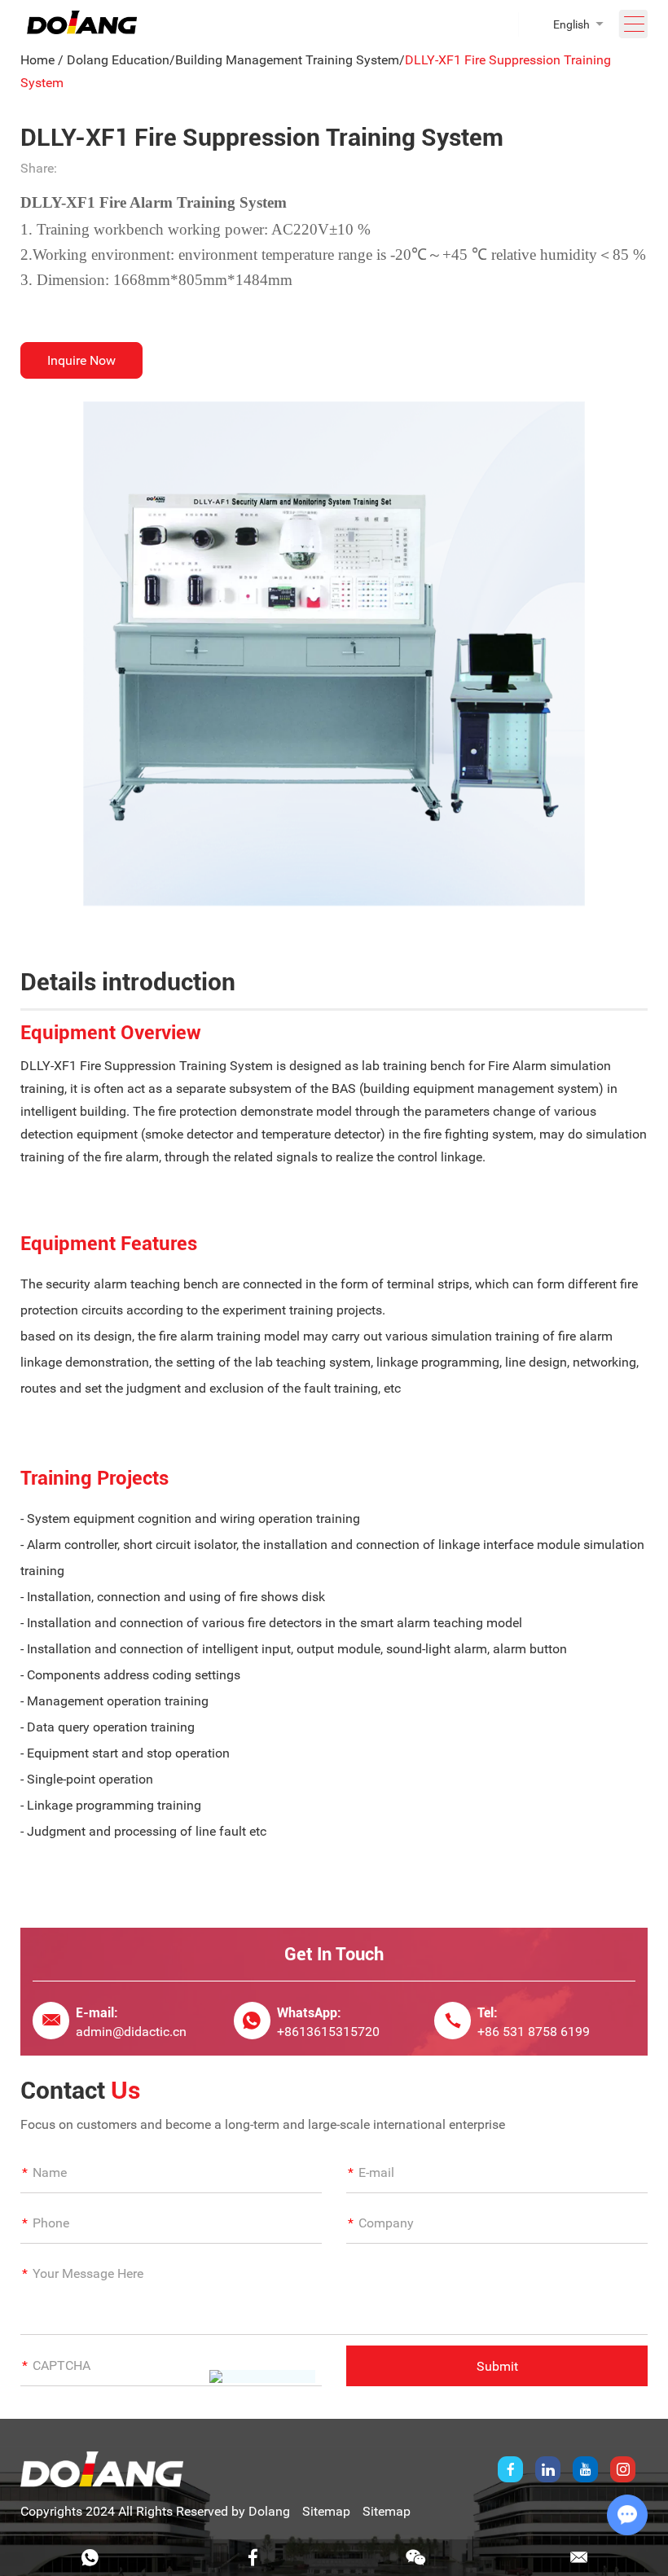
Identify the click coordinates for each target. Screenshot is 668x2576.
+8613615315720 (328, 2032)
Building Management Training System (287, 60)
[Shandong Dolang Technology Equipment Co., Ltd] (82, 30)
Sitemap (326, 2511)
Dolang (269, 2511)
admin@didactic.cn (131, 2032)
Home (37, 60)
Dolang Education (118, 60)
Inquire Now (81, 360)
